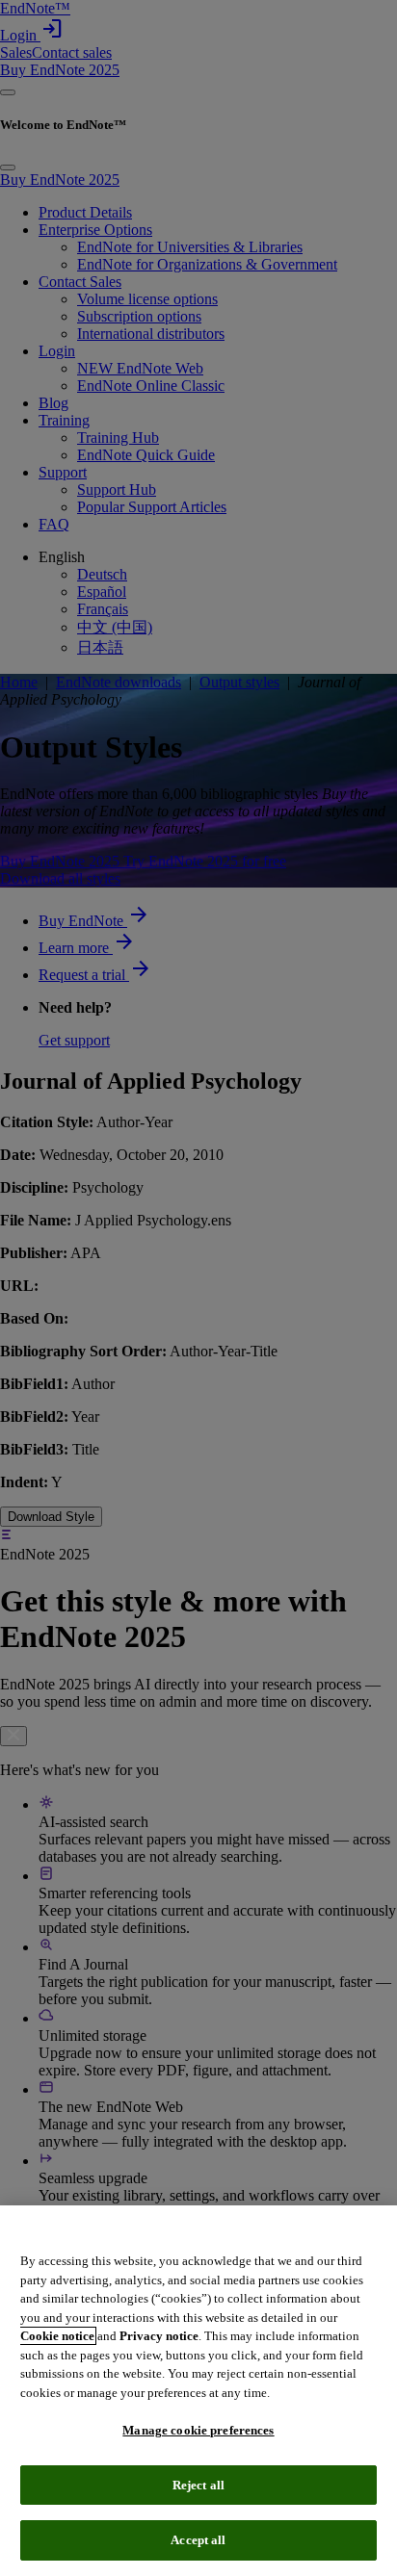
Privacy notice (159, 2336)
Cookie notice (57, 2336)
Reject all (198, 2485)
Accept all (198, 2540)
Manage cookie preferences (198, 2430)
